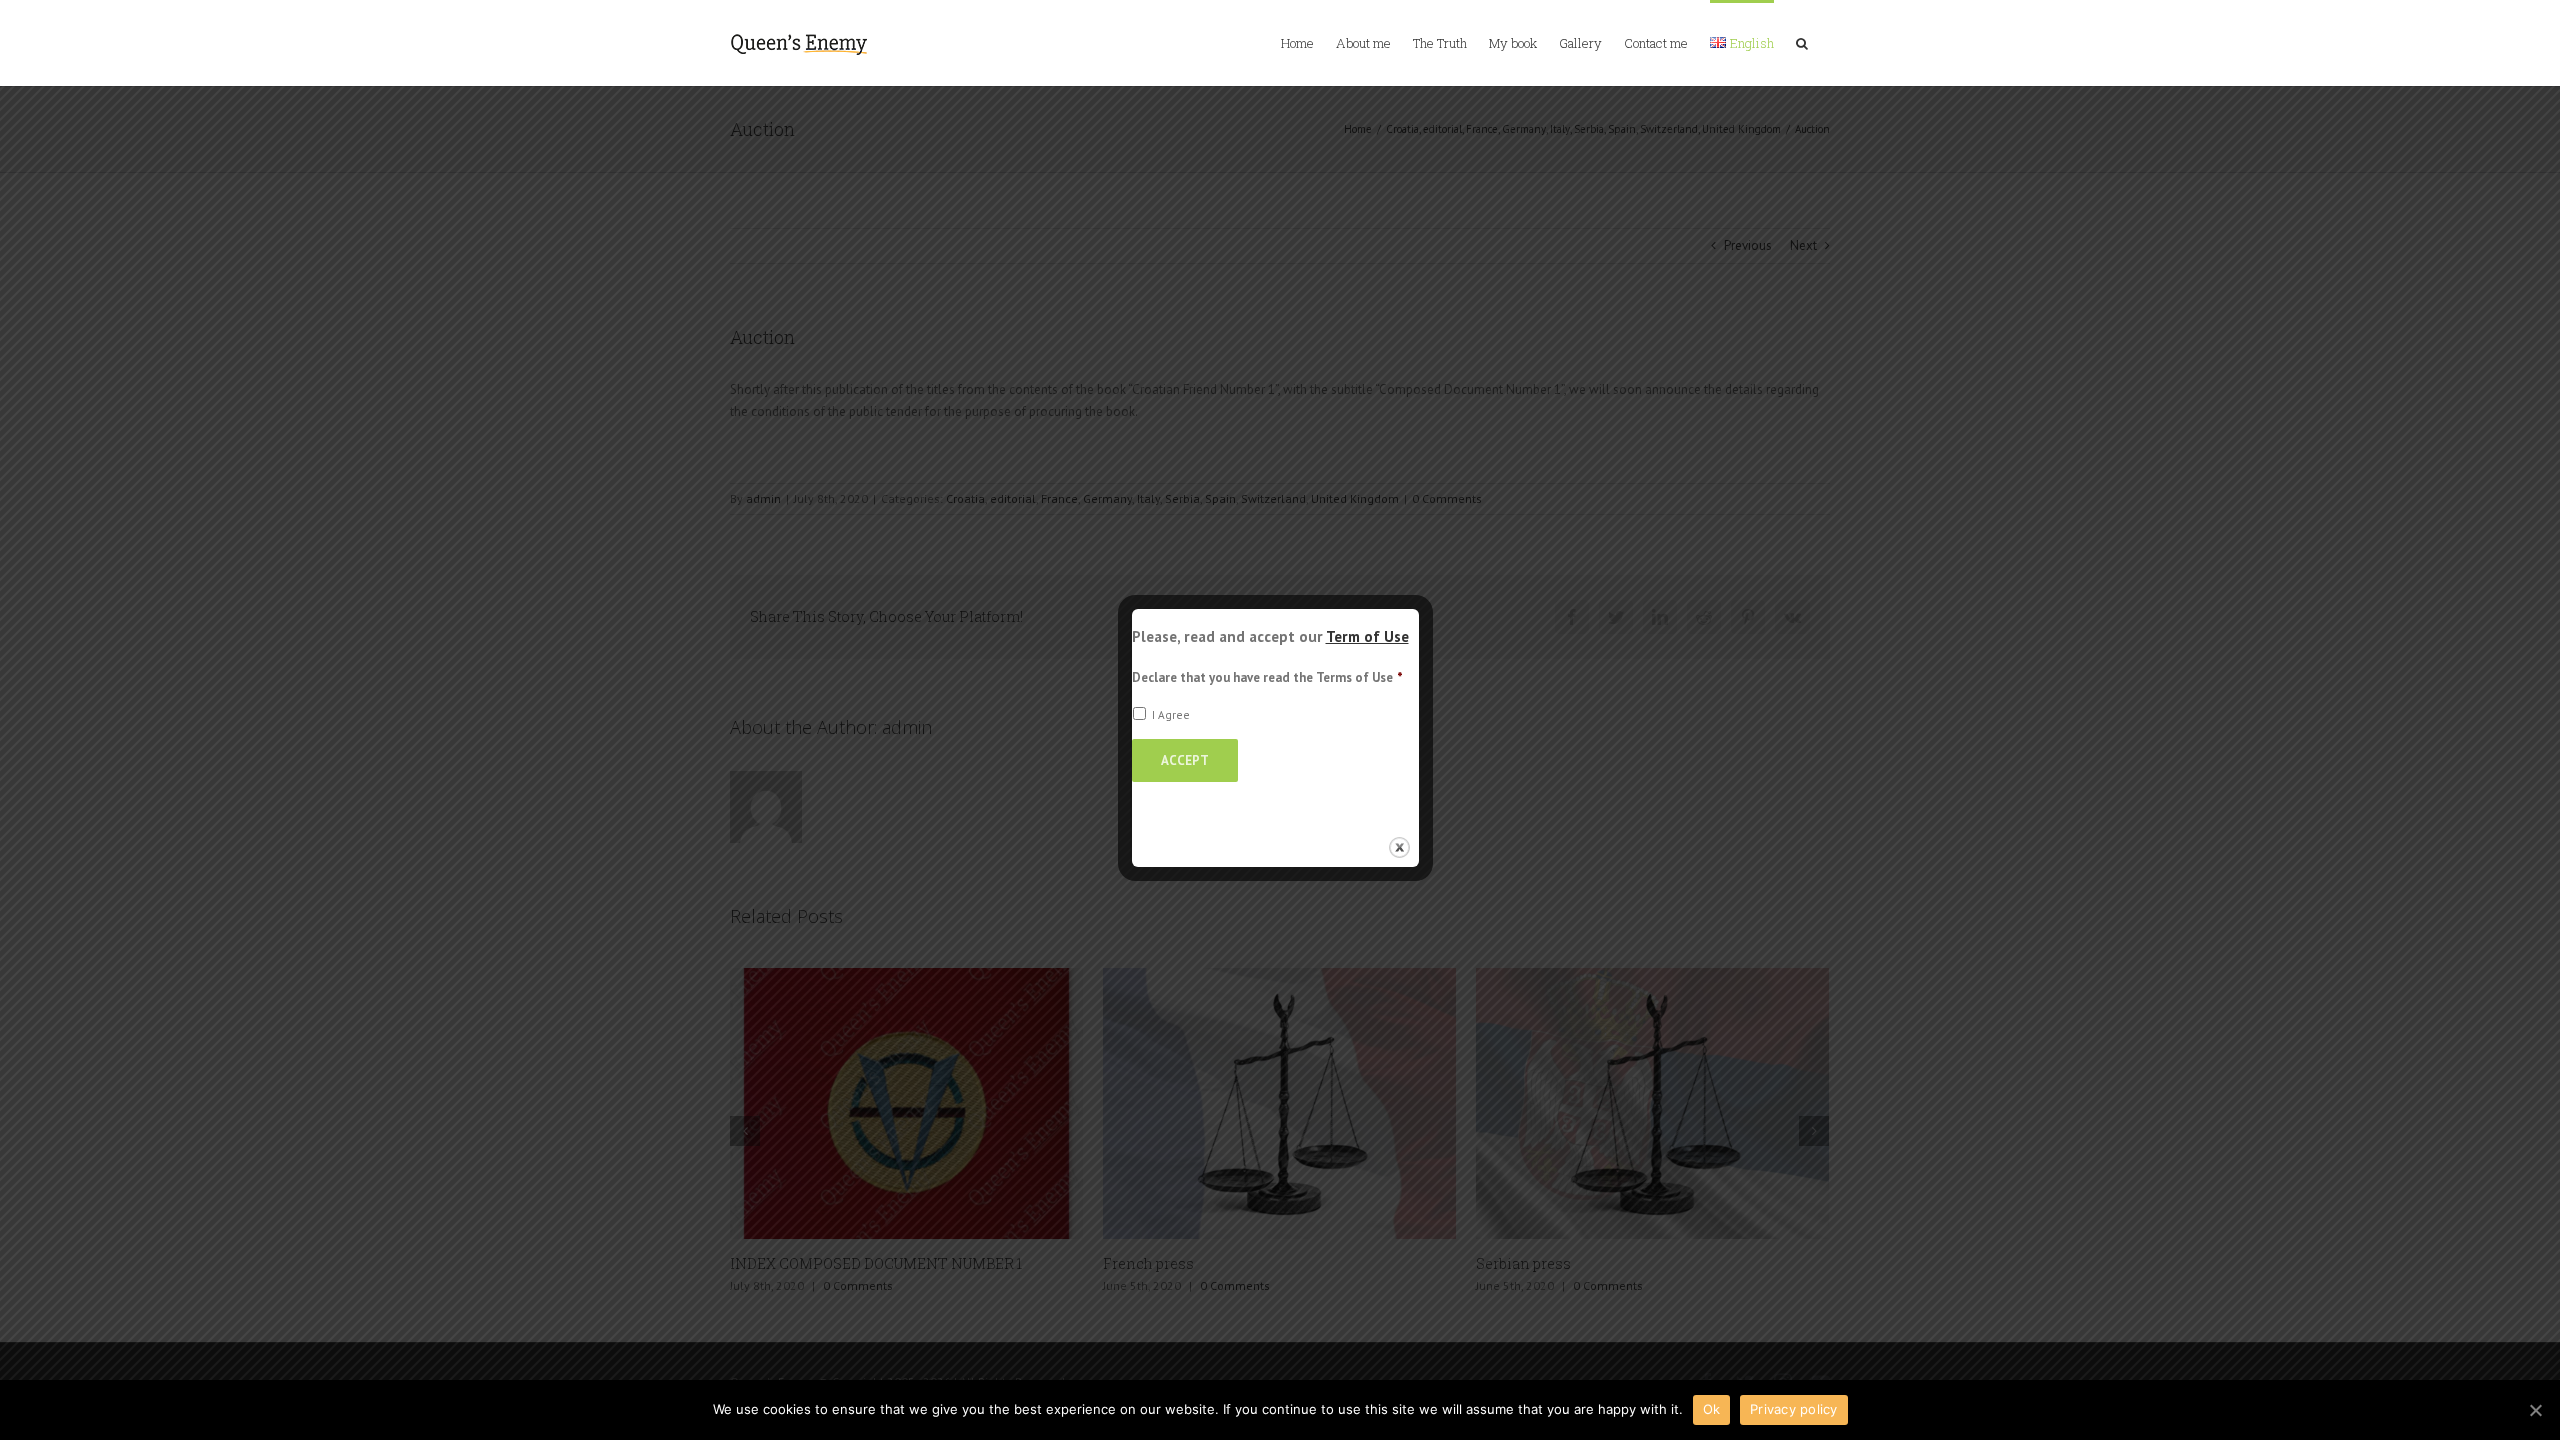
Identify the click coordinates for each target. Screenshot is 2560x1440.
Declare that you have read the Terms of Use (1267, 678)
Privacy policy (1794, 1409)
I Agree (1171, 714)
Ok (1712, 1409)
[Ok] (2535, 1410)
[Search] (1802, 42)
